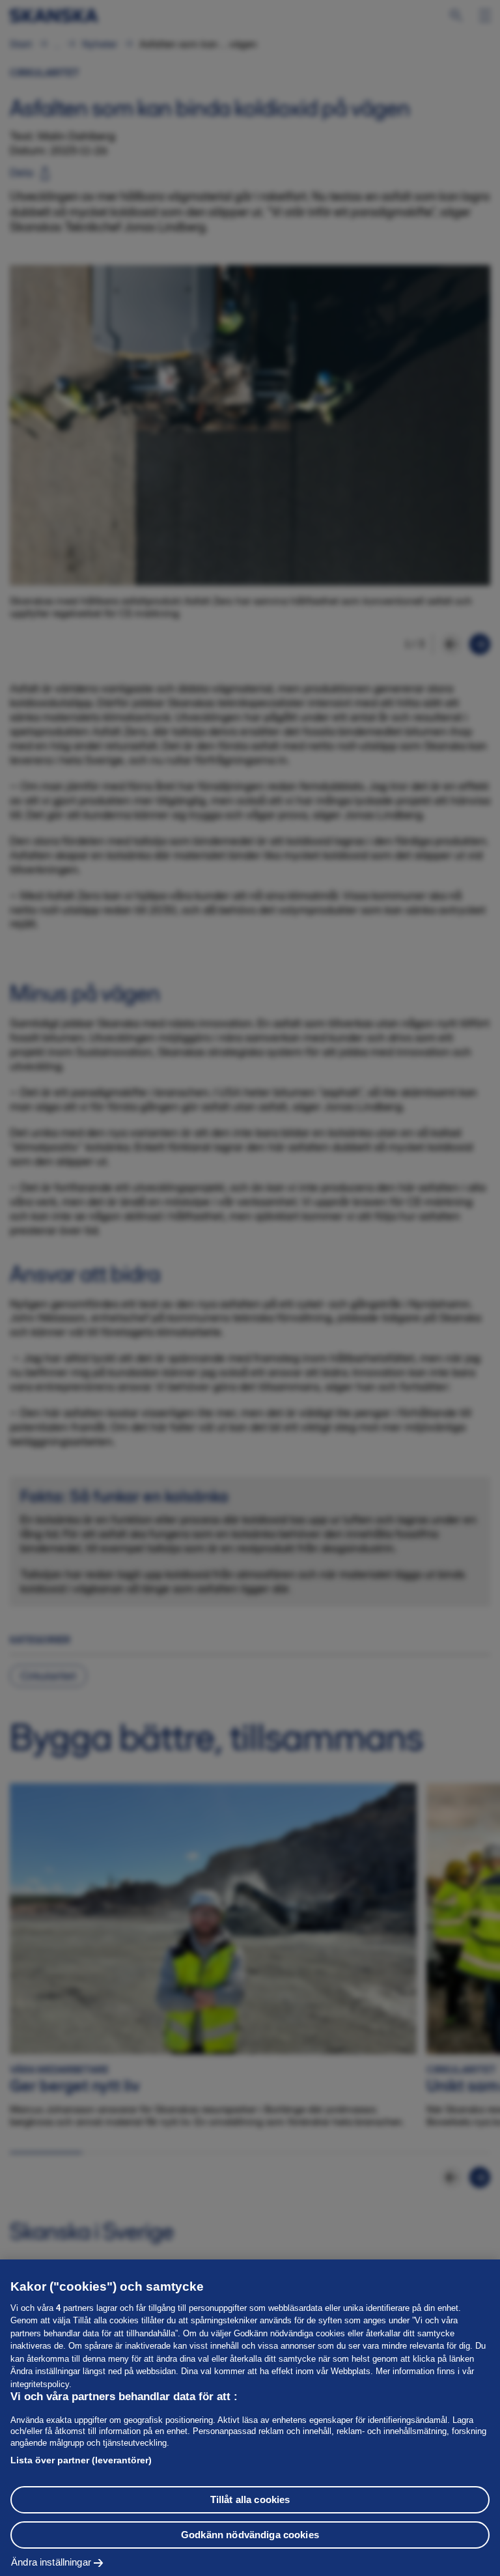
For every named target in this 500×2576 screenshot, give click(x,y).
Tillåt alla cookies (250, 2499)
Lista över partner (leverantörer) (81, 2460)
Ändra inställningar (51, 2562)
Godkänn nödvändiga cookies (250, 2535)
